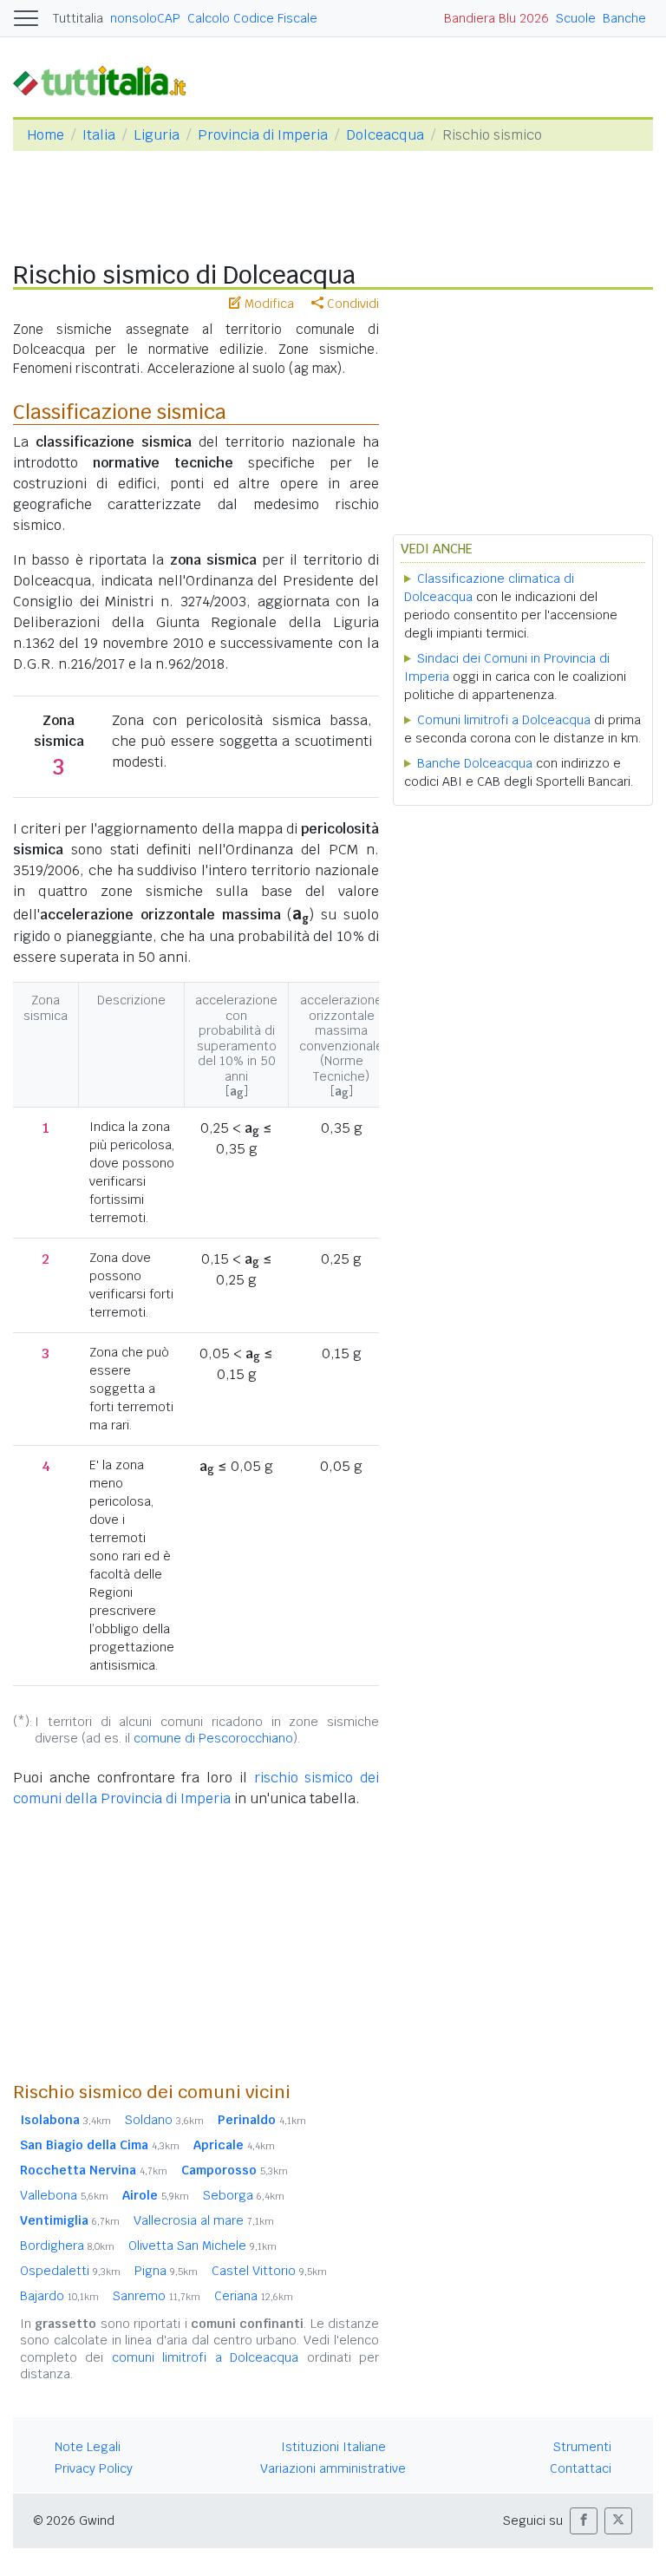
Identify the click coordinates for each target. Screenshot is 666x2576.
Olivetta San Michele (202, 2246)
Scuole (576, 18)
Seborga (244, 2195)
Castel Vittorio (269, 2271)
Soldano (164, 2120)
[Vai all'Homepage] (107, 80)
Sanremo (157, 2296)
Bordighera (67, 2246)
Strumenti (582, 2447)
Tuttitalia (78, 18)
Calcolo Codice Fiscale (252, 18)
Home (46, 135)
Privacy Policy (94, 2468)
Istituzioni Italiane (333, 2447)
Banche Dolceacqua (475, 763)
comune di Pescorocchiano (213, 1738)
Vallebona (64, 2195)
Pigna (166, 2271)
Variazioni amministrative (333, 2468)
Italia (99, 135)
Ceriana (254, 2296)
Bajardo (59, 2296)
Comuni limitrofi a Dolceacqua (504, 720)
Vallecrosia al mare (204, 2220)
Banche (624, 18)
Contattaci (581, 2468)
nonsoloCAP (145, 18)
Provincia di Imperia (263, 135)
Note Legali (88, 2447)
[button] (584, 2521)
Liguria (157, 135)
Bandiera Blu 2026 (496, 18)
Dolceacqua (385, 135)
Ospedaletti (70, 2271)
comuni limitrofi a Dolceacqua (205, 2357)
